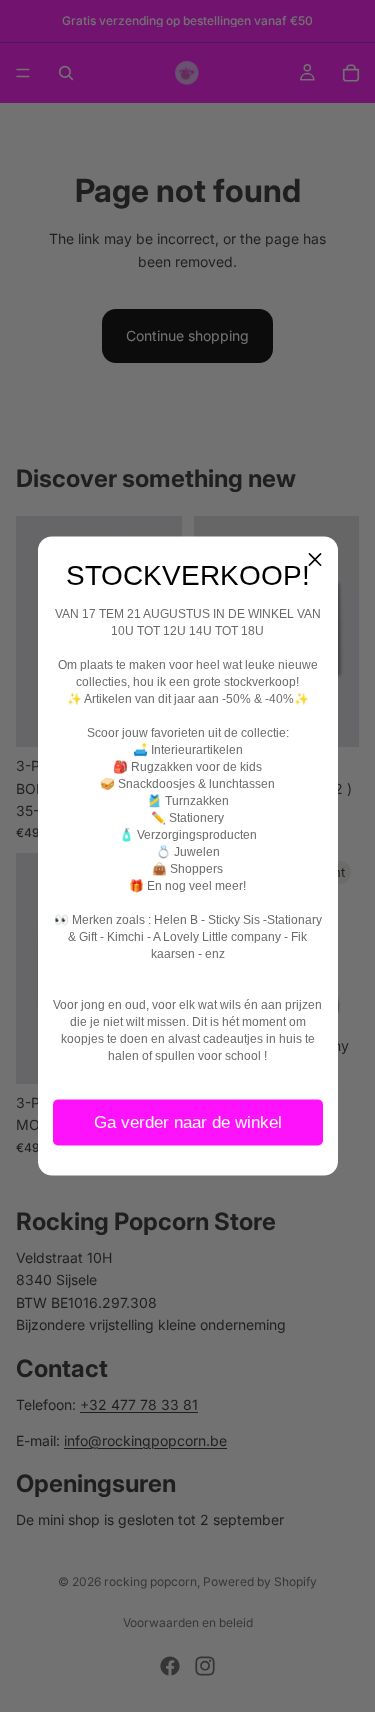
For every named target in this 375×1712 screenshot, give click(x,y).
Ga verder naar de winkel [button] (188, 1122)
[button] (315, 560)
